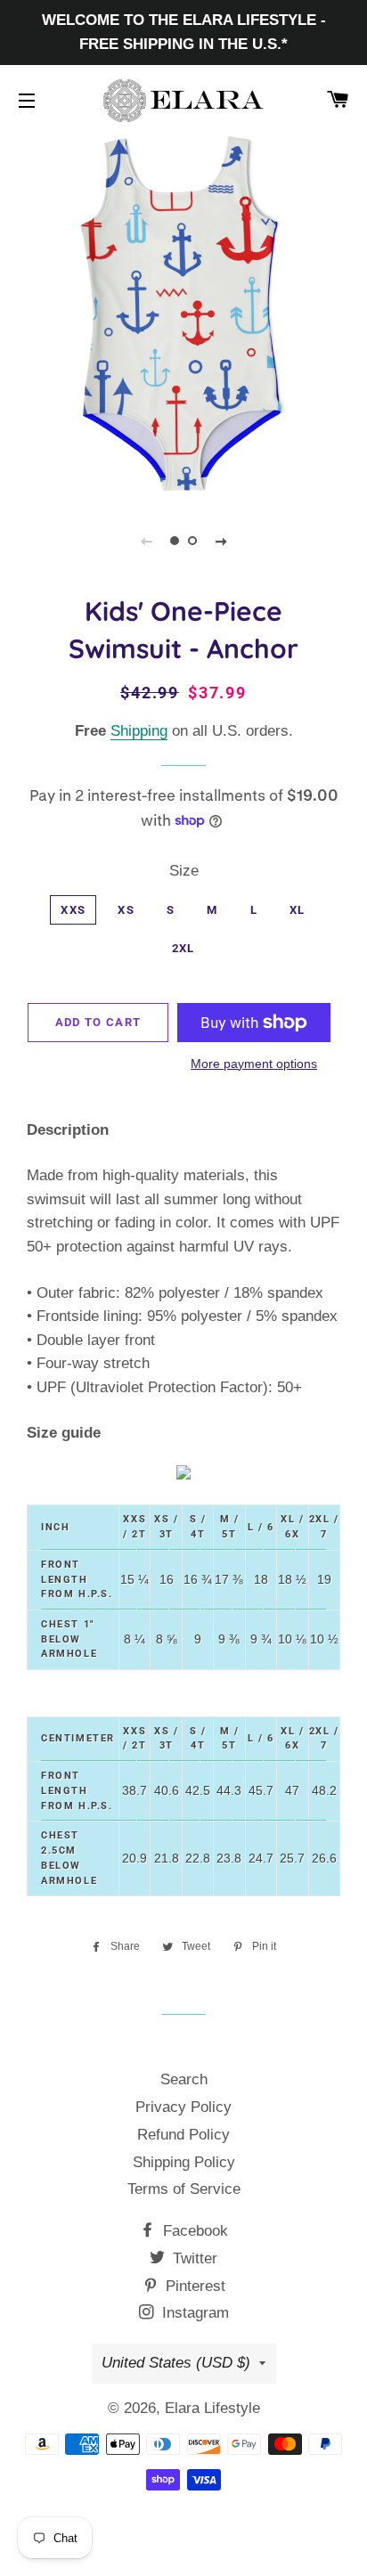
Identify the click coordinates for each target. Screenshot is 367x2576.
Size (184, 871)
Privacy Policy (183, 2107)
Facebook (193, 2231)
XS (126, 910)
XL (298, 910)
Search (184, 2079)
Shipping (139, 731)
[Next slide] (221, 541)
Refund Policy (183, 2135)
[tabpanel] (183, 315)
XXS (73, 910)
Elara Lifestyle (212, 2408)
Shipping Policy (184, 2162)
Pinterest (193, 2286)
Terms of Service (184, 2189)
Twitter (193, 2258)
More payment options (254, 1064)
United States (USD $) (176, 2363)
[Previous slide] (146, 541)
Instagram (193, 2313)
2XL (183, 948)
